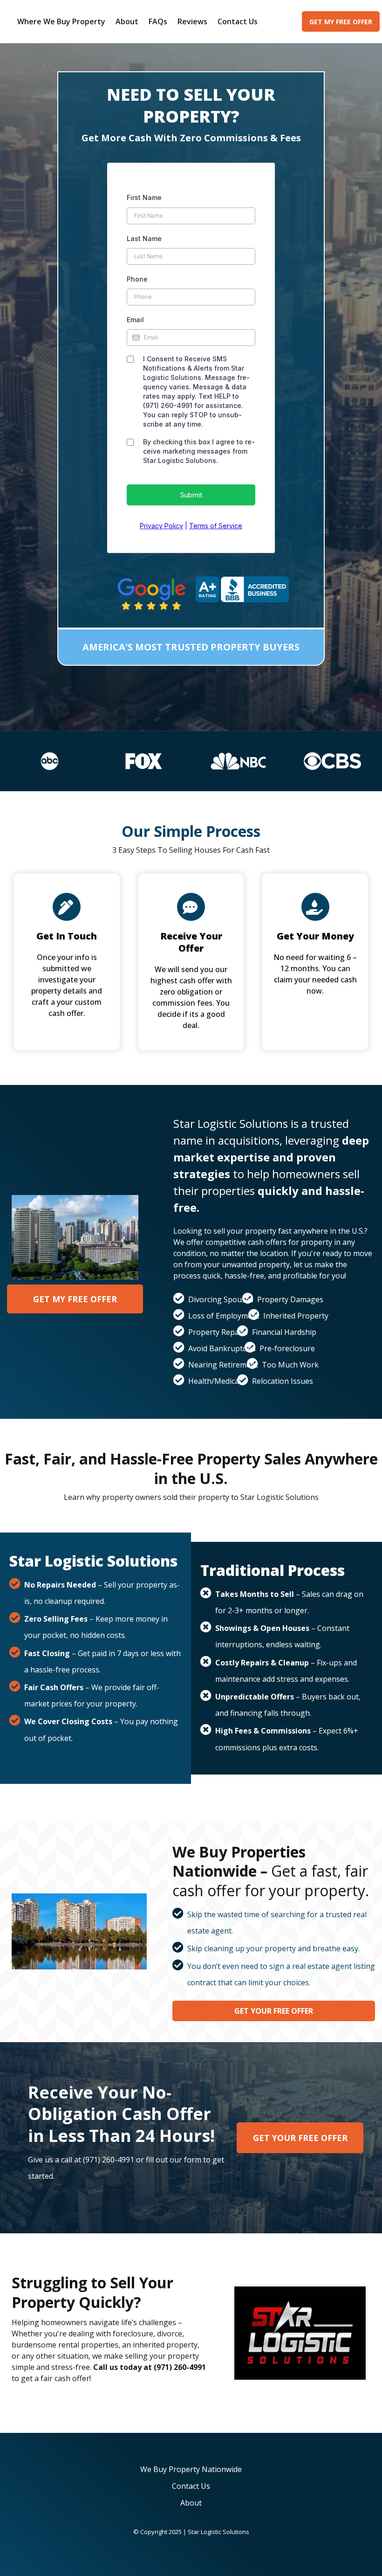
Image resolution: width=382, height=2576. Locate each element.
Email (135, 320)
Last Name (144, 238)
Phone (137, 279)
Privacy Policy (161, 526)
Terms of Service (216, 526)
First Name (144, 197)
